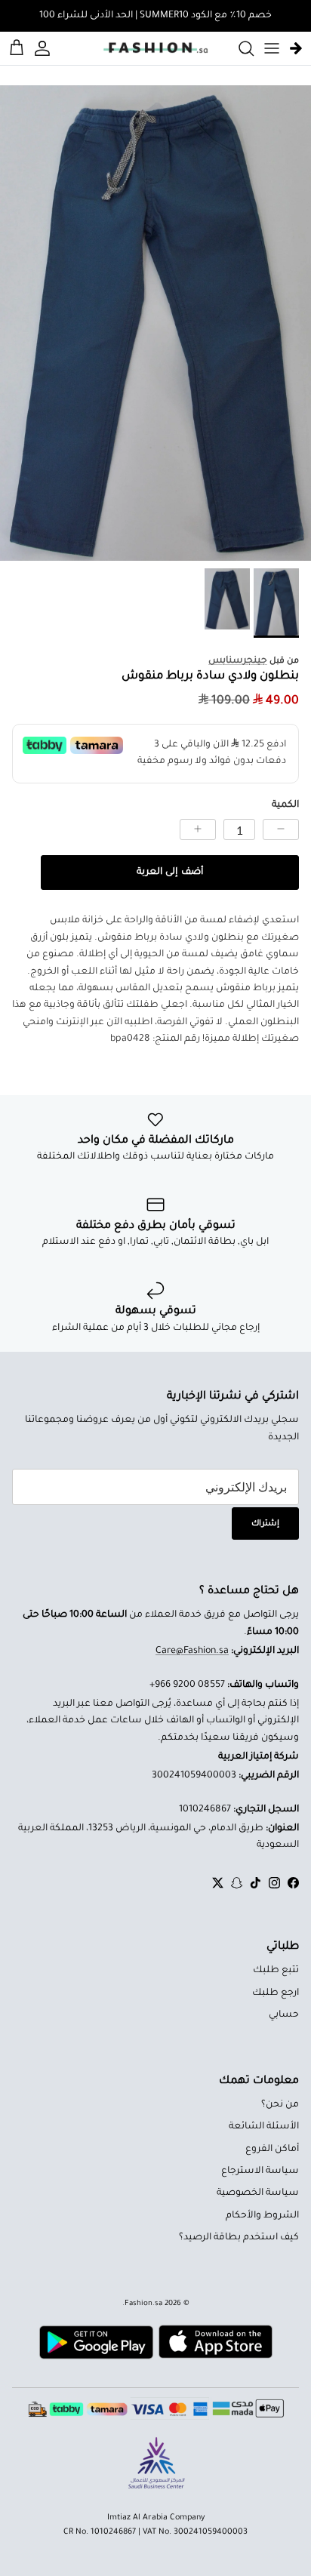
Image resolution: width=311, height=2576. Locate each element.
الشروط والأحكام (262, 2216)
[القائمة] (272, 48)
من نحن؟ (280, 2105)
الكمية (285, 805)
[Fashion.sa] (155, 48)
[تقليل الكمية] (281, 829)
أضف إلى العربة (169, 873)
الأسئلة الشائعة (264, 2127)
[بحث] (239, 48)
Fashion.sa (143, 2304)
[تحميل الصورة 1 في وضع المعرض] (155, 323)
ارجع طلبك (276, 1993)
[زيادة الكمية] (198, 829)
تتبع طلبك (276, 1971)
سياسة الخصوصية (258, 2193)
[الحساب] (45, 48)
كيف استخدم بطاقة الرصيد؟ (239, 2238)
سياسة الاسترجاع (260, 2171)
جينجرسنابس (238, 661)
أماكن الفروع (272, 2150)
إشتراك (265, 1524)
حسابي (284, 2015)
